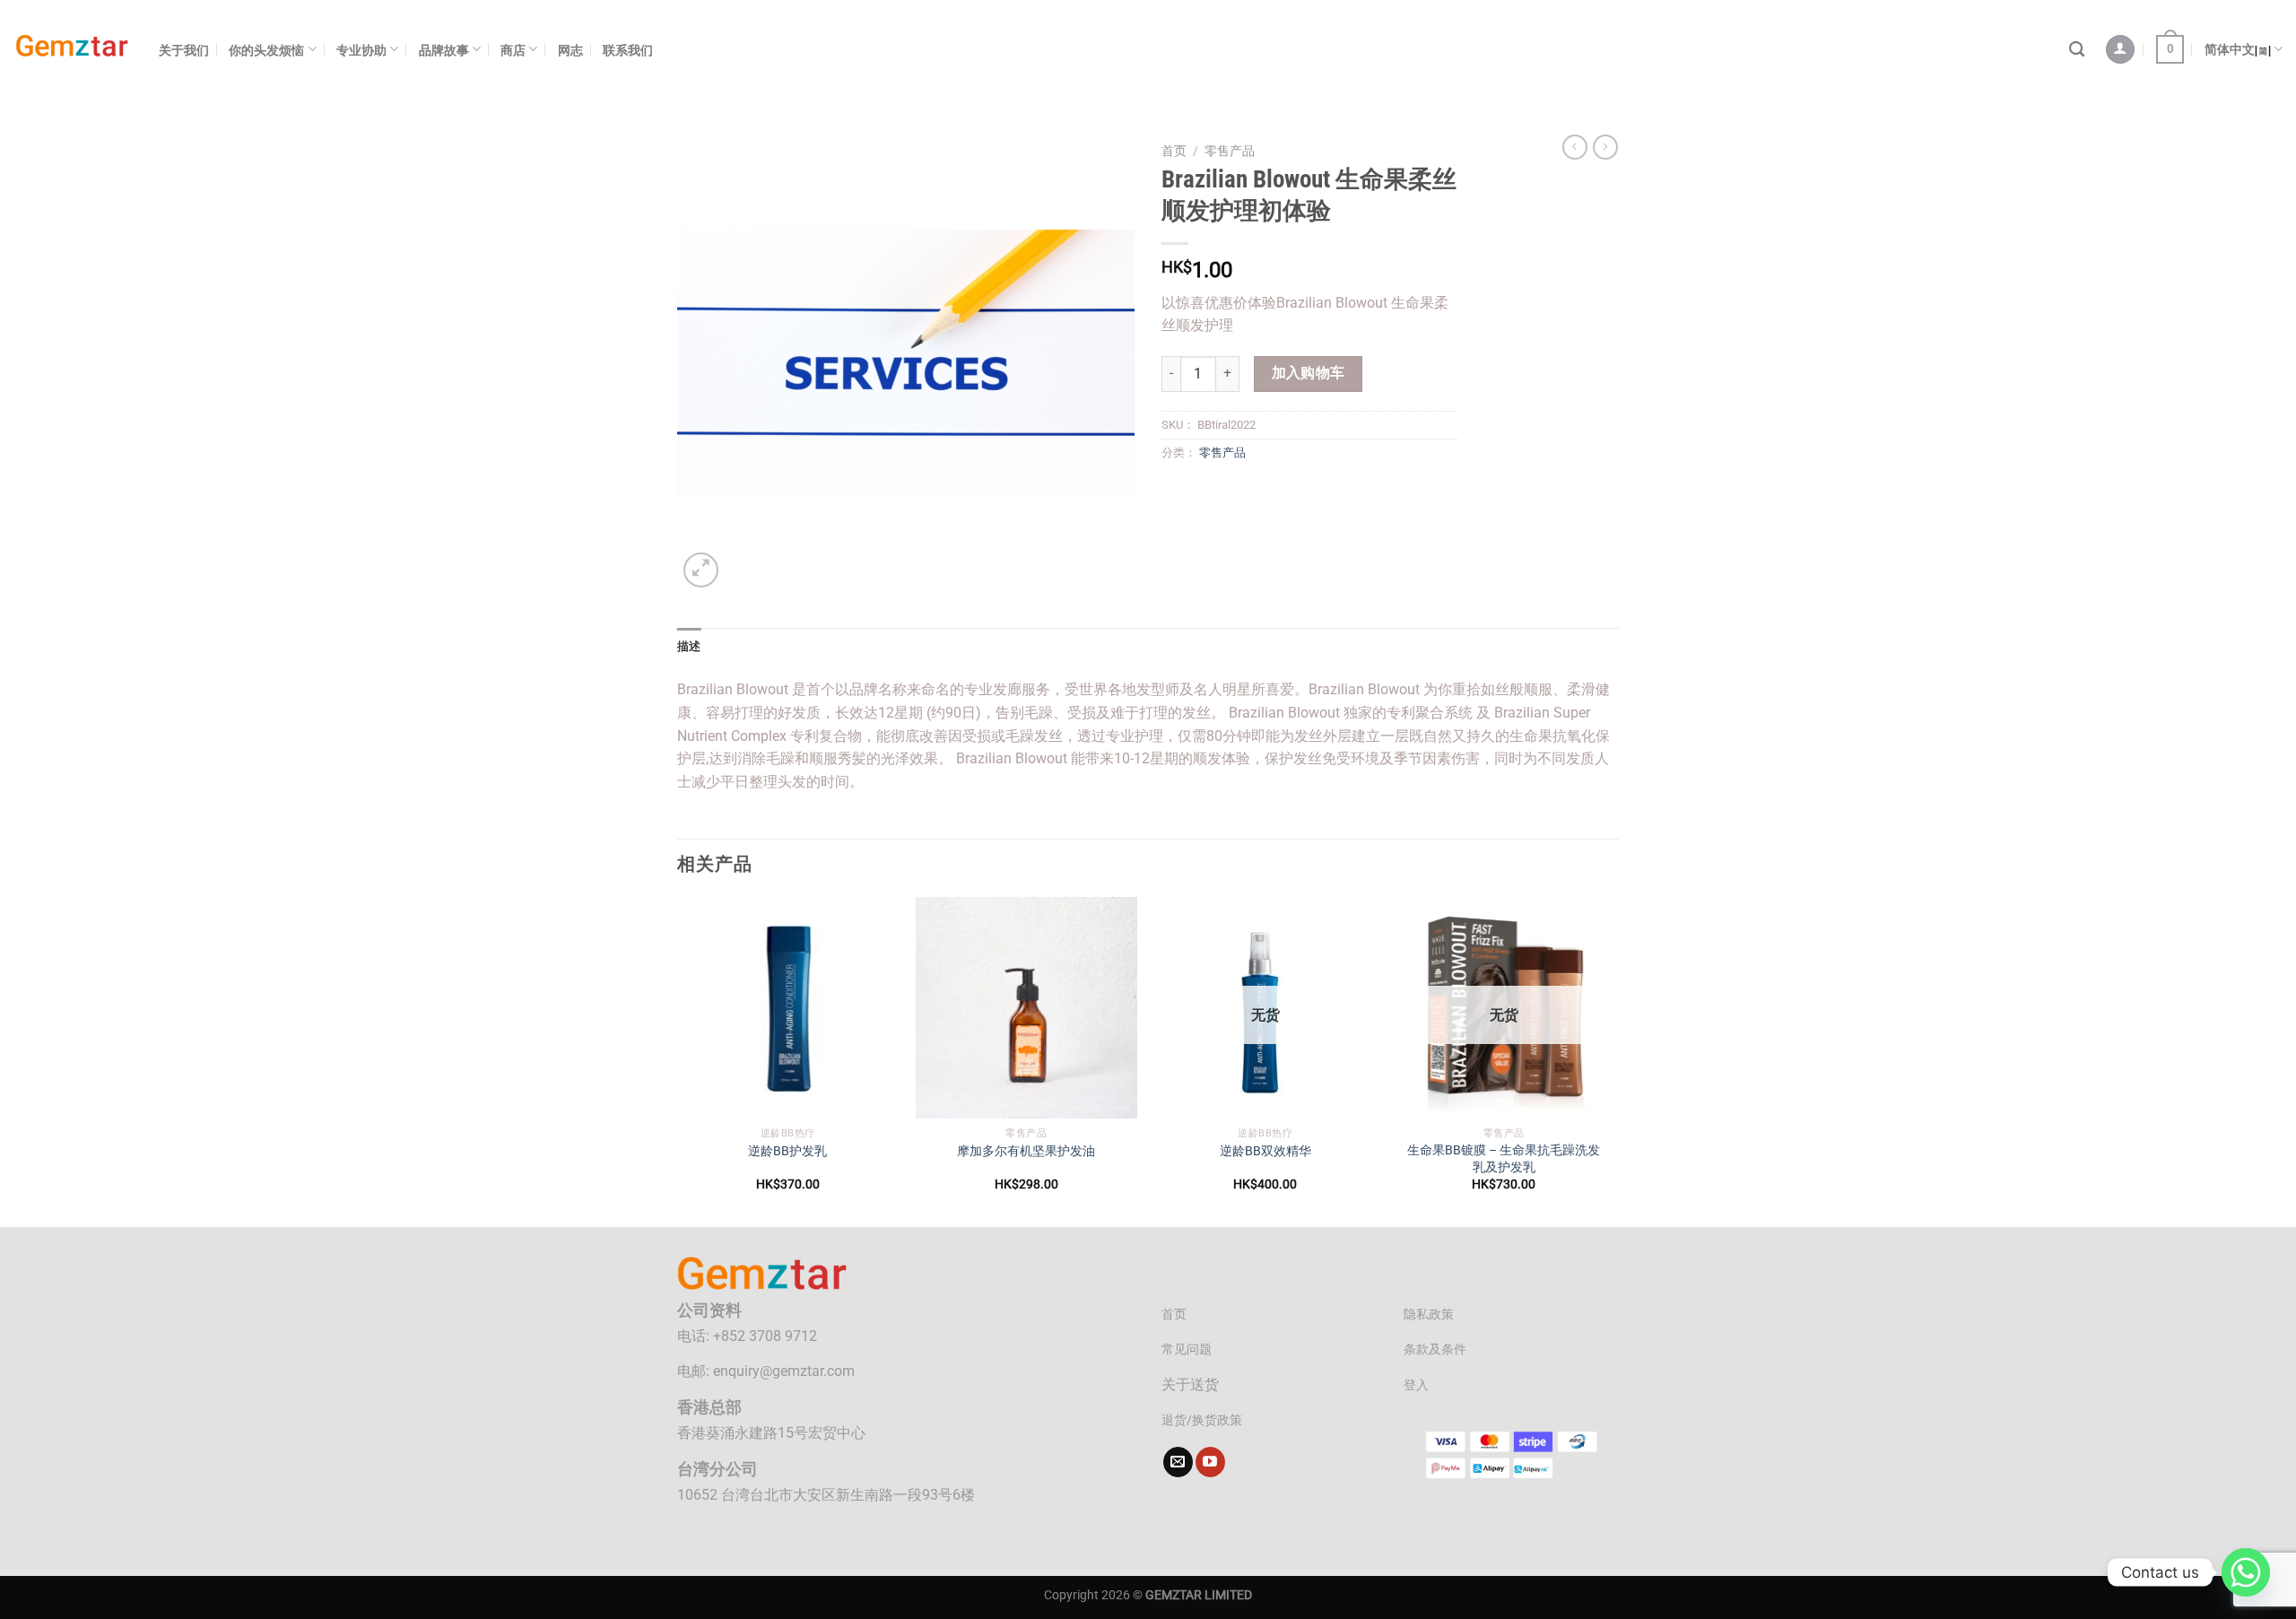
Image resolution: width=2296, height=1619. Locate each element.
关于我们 (184, 50)
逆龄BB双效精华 (1265, 1151)
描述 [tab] (689, 646)
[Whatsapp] (2246, 1572)
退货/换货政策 (1202, 1420)
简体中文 (2230, 49)
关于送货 (1190, 1384)
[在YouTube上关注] (1210, 1462)
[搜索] (2077, 50)
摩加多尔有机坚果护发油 (1026, 1151)
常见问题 (1187, 1349)
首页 (1174, 151)
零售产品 (1230, 151)
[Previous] (678, 1060)
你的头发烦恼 (266, 50)
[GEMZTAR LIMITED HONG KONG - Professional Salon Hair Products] (73, 50)
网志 (570, 50)
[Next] (1613, 1060)
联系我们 (628, 50)
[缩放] (701, 570)
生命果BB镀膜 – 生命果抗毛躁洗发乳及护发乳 (1504, 1159)
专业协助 (361, 50)
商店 (513, 50)
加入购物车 (1309, 373)
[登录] (2120, 50)
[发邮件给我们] (1178, 1462)
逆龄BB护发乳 (787, 1151)
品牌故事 (444, 50)
